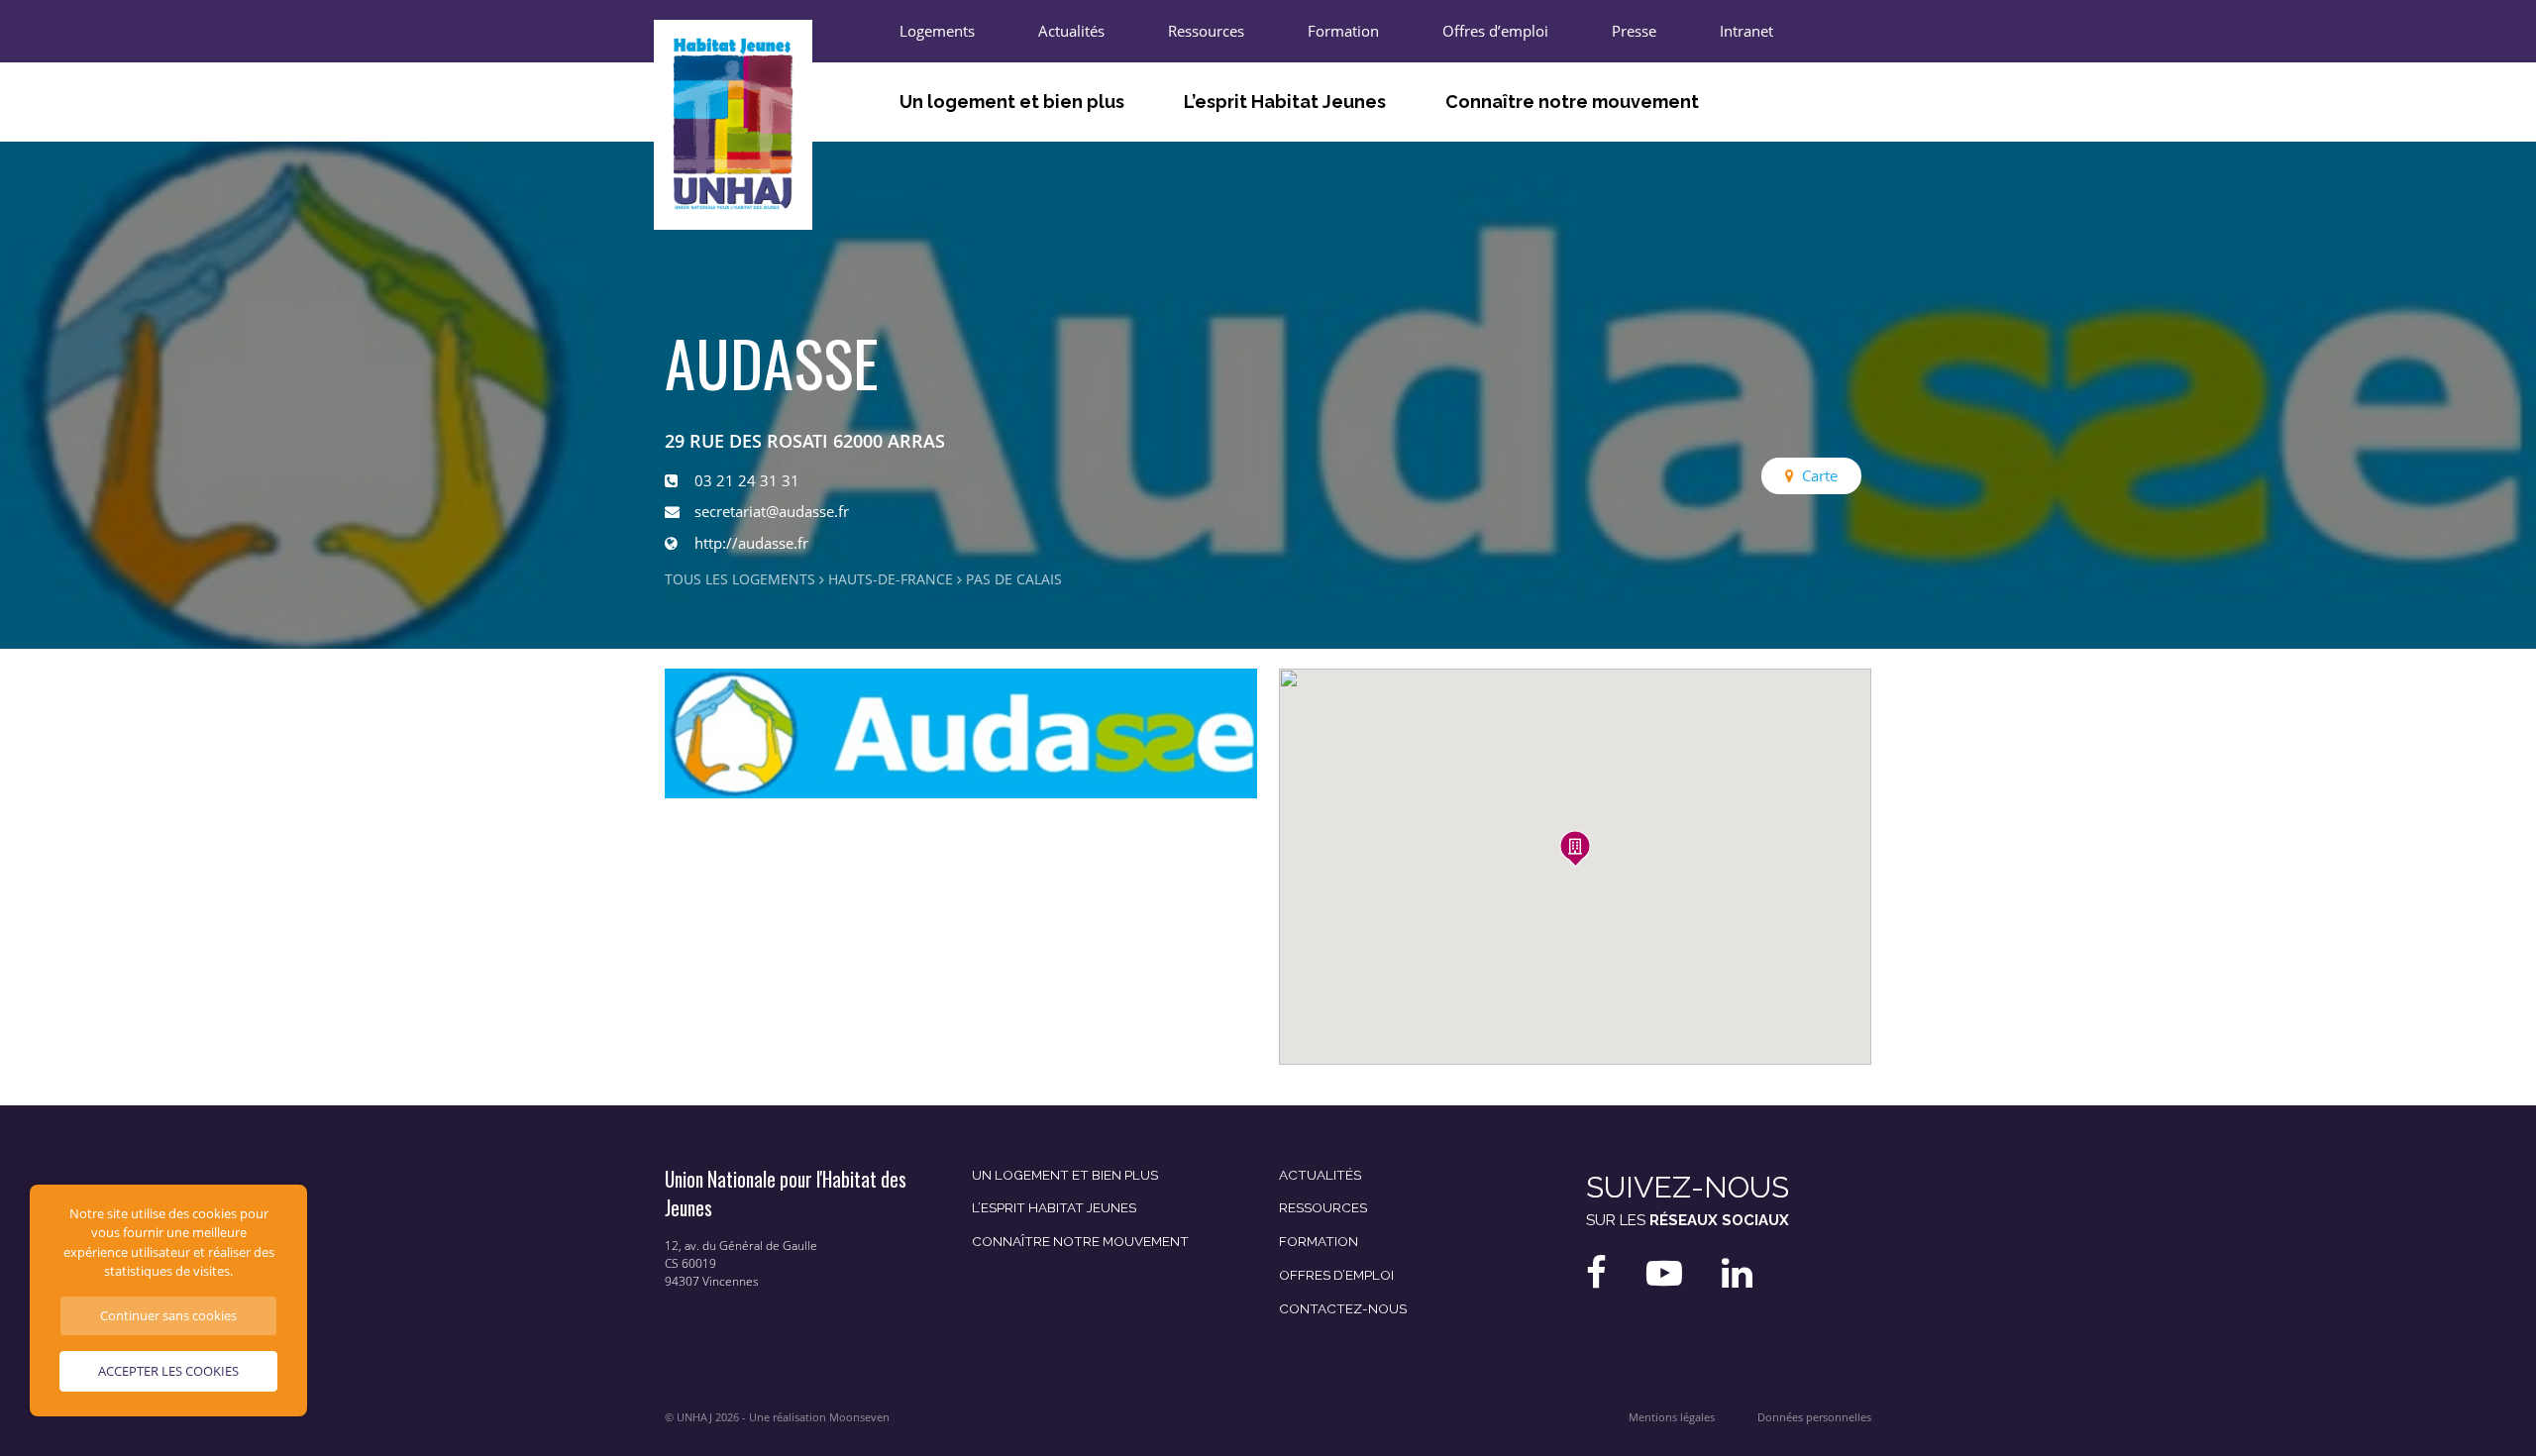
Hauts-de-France (891, 579)
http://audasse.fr (751, 543)
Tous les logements (740, 579)
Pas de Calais (1014, 579)
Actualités (1071, 31)
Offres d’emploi (1495, 31)
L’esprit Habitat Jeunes (1285, 102)
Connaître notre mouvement (1572, 102)
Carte (1820, 475)
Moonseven (859, 1417)
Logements (937, 31)
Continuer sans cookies (168, 1315)
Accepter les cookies (168, 1371)
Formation (1343, 31)
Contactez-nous (1343, 1308)
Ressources (1206, 31)
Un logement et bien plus (1012, 102)
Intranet (1746, 31)
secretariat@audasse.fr (772, 511)
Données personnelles (1814, 1417)
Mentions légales (1672, 1417)
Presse (1634, 31)
